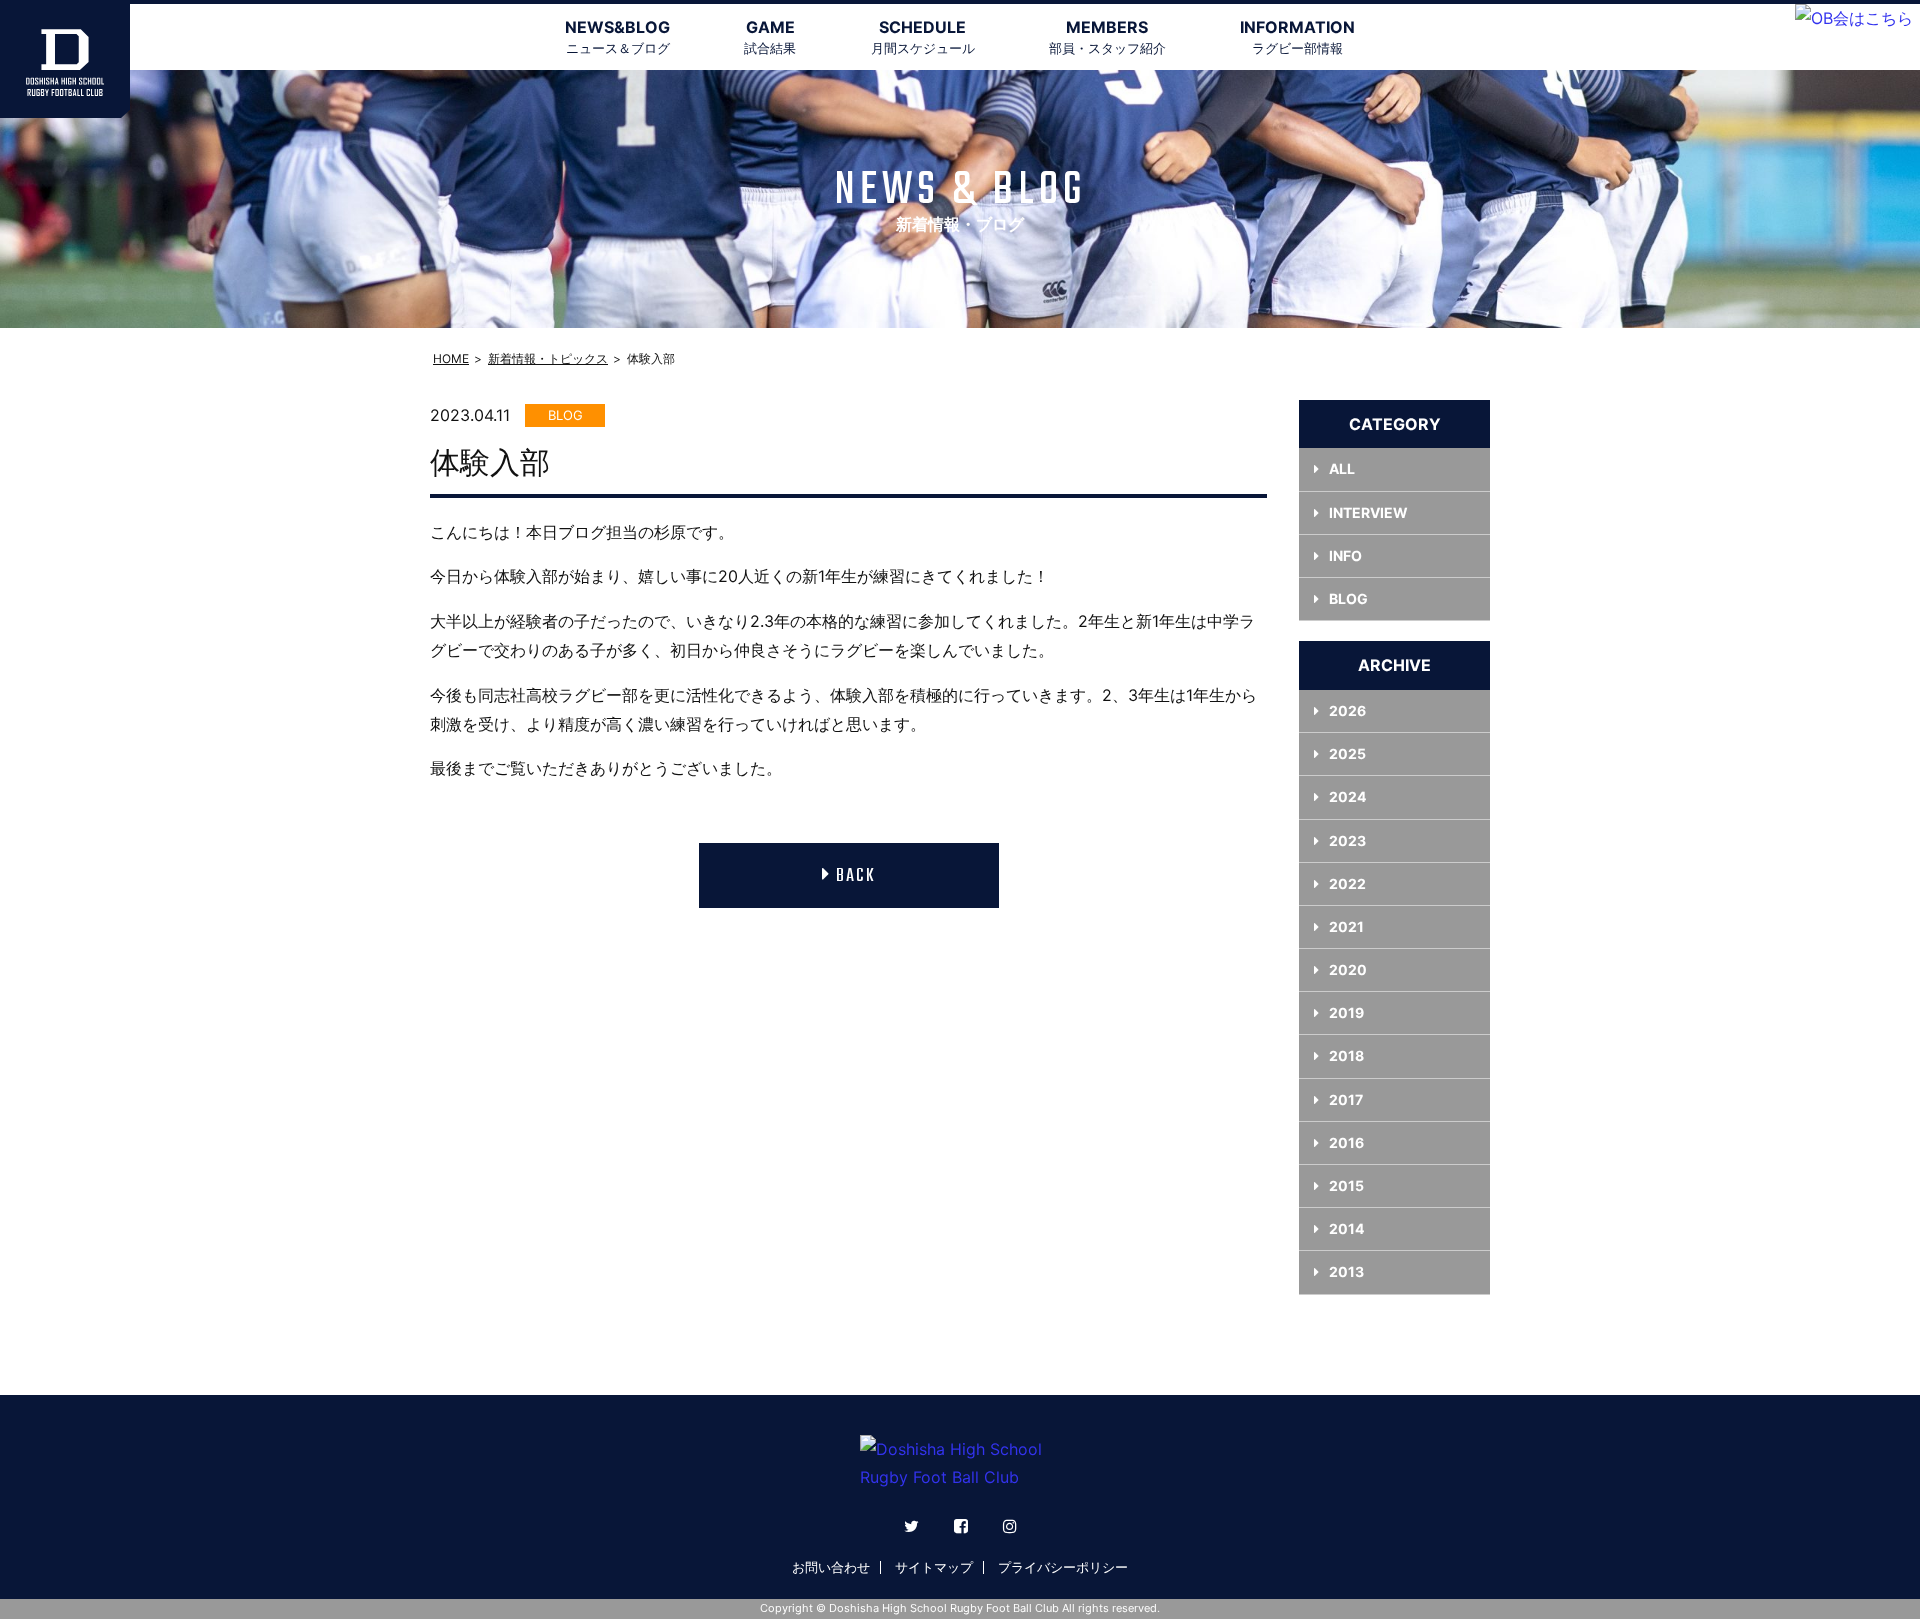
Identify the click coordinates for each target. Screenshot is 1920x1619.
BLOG (1348, 598)
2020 (1348, 969)
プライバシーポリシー (1063, 1567)
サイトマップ (934, 1567)
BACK (856, 876)
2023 (1347, 840)
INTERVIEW (1368, 512)
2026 (1347, 710)
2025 (1347, 753)
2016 (1346, 1142)
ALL (1342, 468)
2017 (1346, 1099)
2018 (1346, 1055)
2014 (1346, 1228)
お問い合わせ (831, 1567)
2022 (1347, 883)
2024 (1347, 796)
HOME (451, 358)
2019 (1346, 1012)
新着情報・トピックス (548, 358)
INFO (1345, 555)
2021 (1346, 926)
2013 (1346, 1271)
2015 (1346, 1185)
